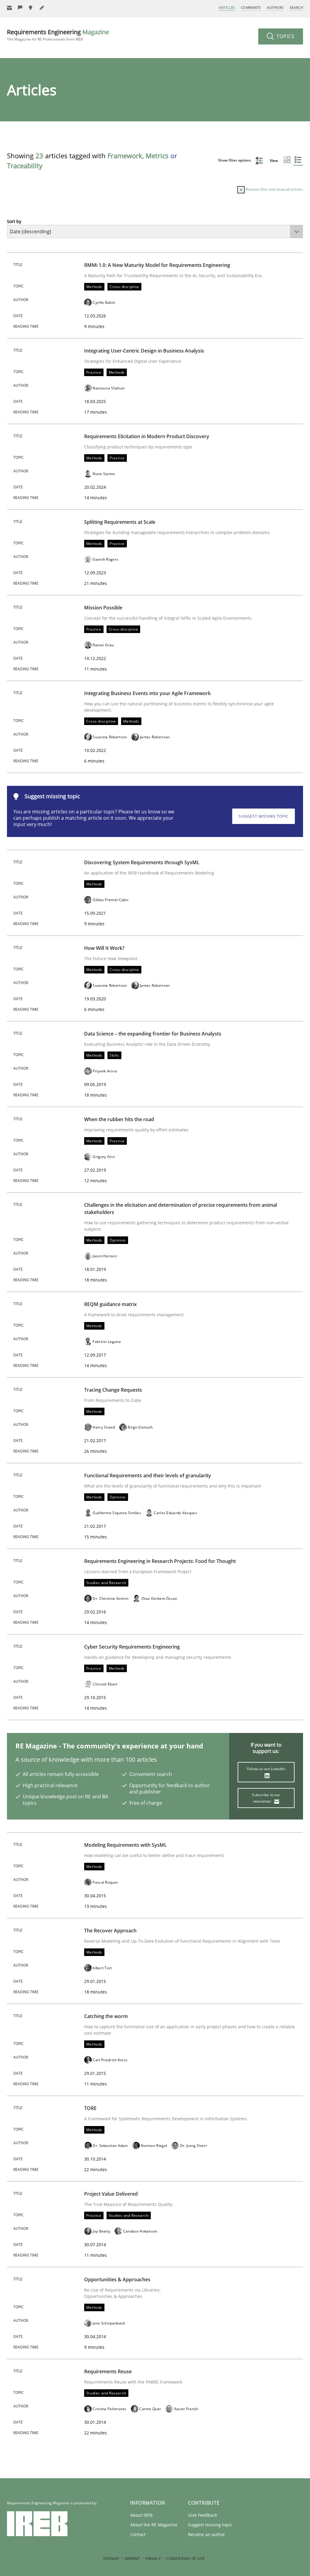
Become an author (207, 2534)
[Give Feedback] (20, 8)
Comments (251, 7)
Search (296, 7)
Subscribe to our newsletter (266, 1798)
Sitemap (111, 2559)
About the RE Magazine (154, 2525)
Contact (138, 2534)
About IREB (141, 2515)
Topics (285, 36)
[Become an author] (42, 8)
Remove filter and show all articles (274, 189)
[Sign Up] (9, 8)
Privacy (153, 2559)
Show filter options (235, 160)
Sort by (14, 221)
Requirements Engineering (58, 35)
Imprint (132, 2559)
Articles (227, 7)
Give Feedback (203, 2515)
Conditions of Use (185, 2559)
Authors (275, 7)
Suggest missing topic (264, 816)
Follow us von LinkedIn (266, 1769)
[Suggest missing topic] (31, 8)
